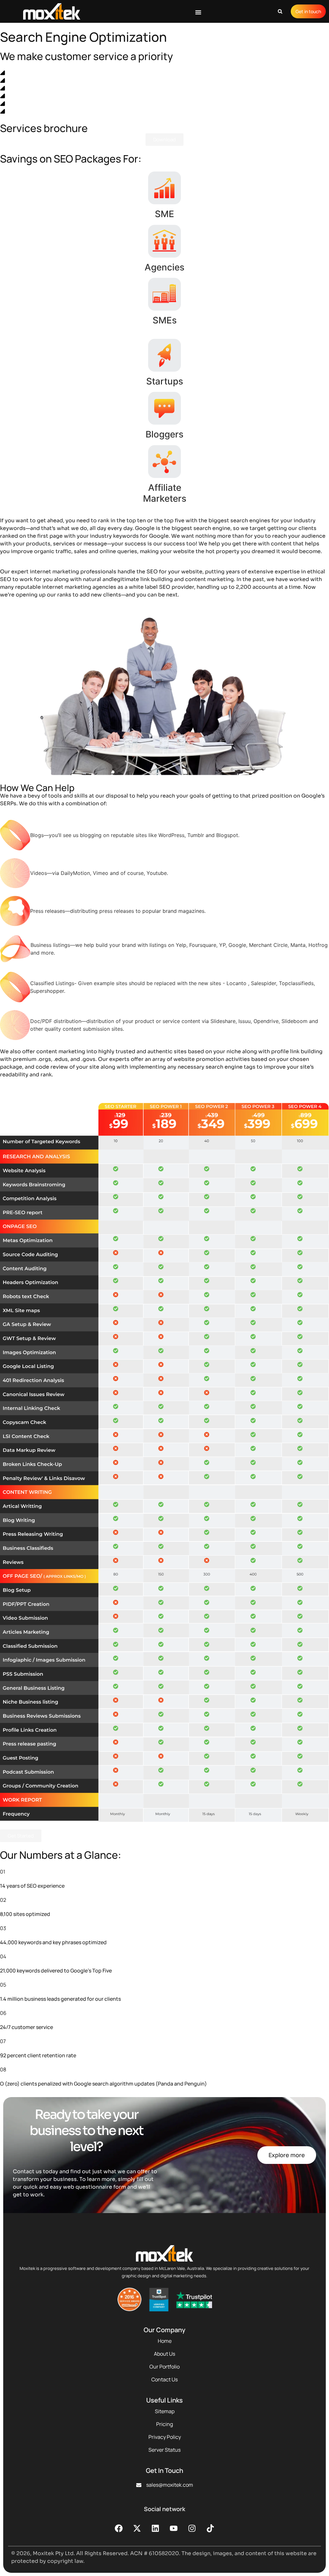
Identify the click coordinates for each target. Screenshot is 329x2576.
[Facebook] (119, 2528)
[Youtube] (174, 2528)
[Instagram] (192, 2528)
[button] (198, 12)
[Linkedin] (156, 2528)
